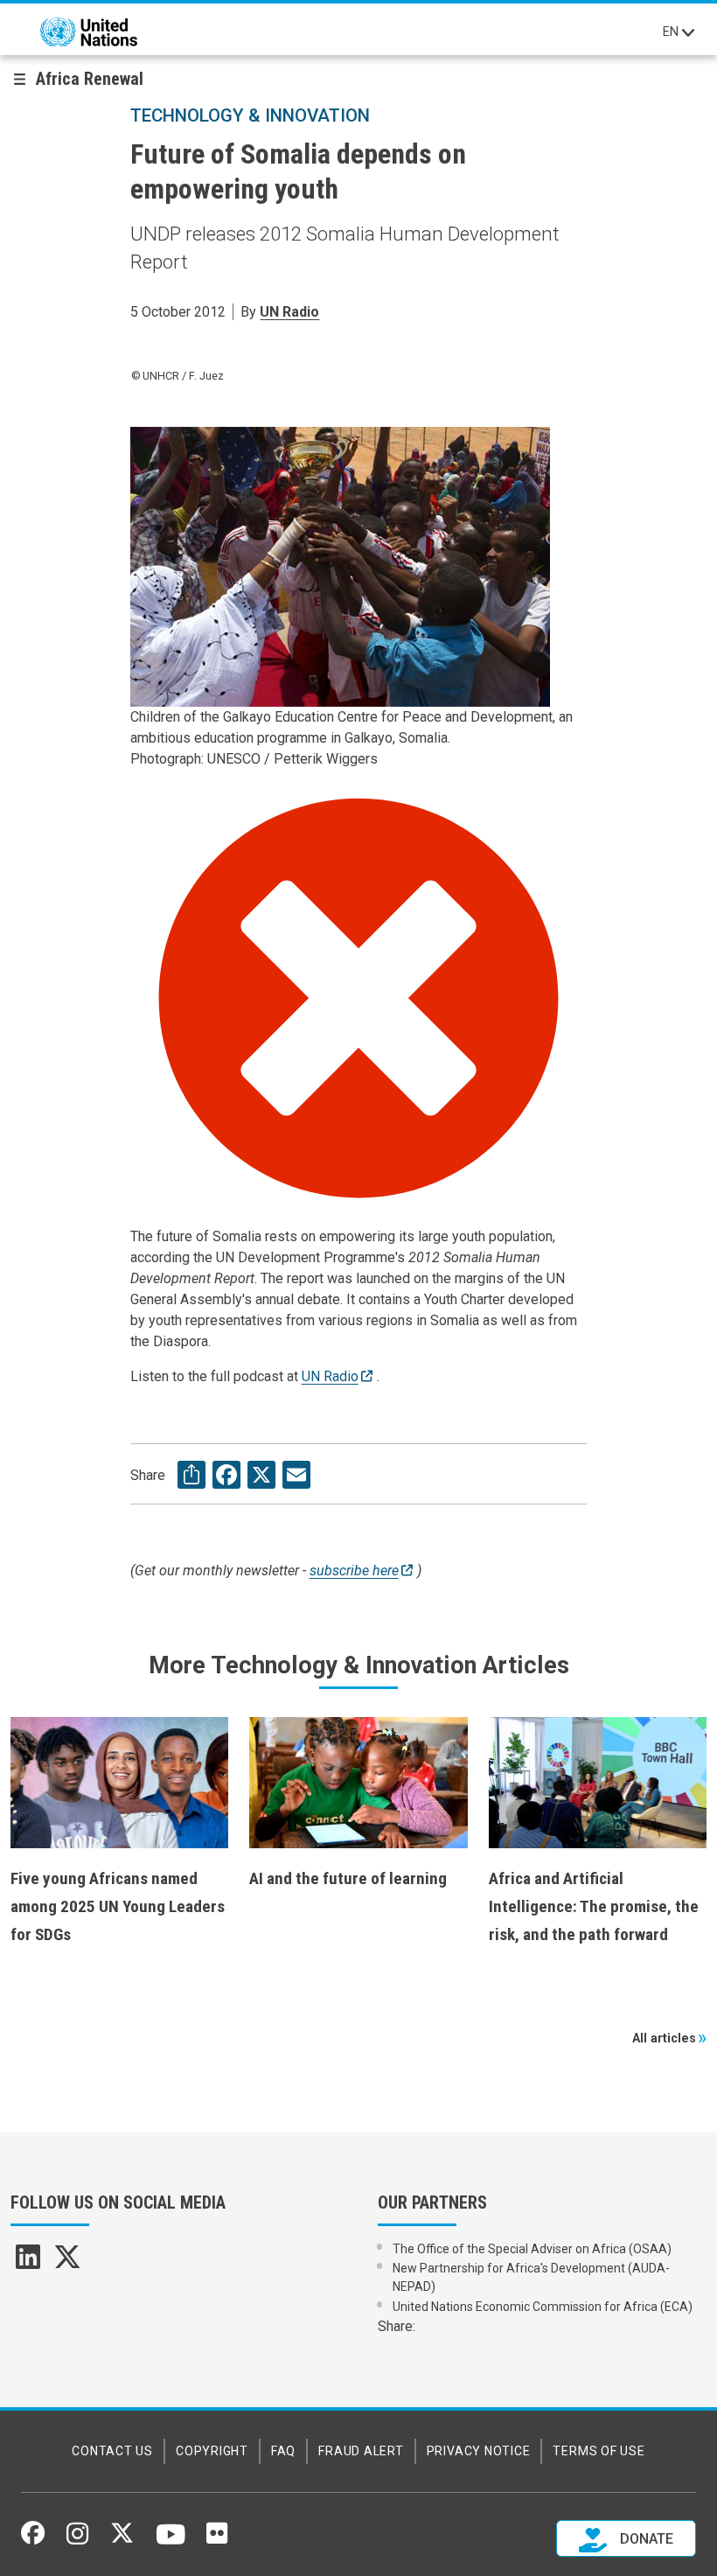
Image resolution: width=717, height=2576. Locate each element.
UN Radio (289, 312)
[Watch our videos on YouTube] (171, 2542)
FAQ (283, 2451)
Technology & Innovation (250, 115)
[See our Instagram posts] (77, 2540)
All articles (664, 2038)
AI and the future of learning (348, 1878)
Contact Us (112, 2451)
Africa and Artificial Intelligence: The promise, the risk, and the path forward (594, 1906)
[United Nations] (89, 32)
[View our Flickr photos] (217, 2539)
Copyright (212, 2451)
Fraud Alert (361, 2451)
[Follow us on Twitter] (122, 2539)
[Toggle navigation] (688, 32)
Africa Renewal (90, 79)
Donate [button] (645, 2539)
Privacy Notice (479, 2451)
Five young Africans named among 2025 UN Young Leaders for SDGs (118, 1906)
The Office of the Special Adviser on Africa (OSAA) (532, 2249)
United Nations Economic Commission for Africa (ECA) (543, 2307)
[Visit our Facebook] (33, 2539)
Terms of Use (599, 2451)
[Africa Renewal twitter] (67, 2262)
